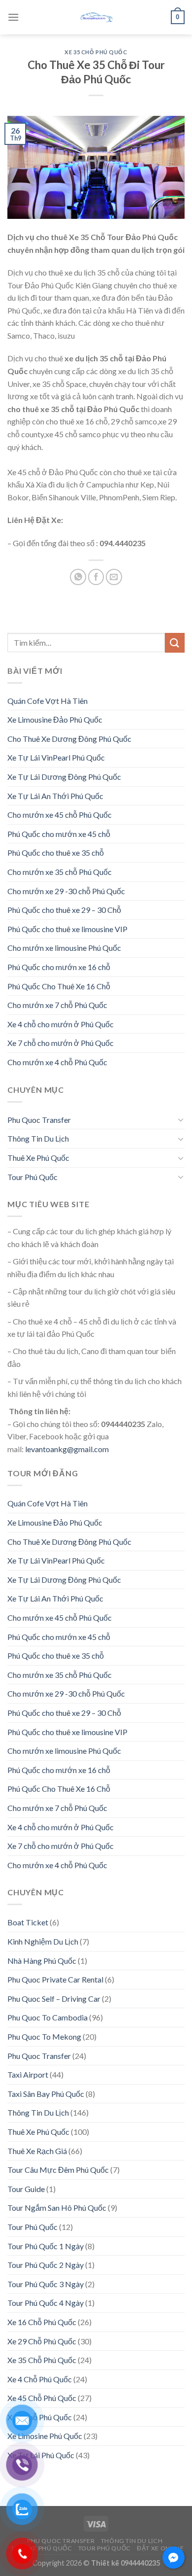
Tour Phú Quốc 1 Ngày (46, 2246)
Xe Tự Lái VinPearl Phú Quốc (56, 757)
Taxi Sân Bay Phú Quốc (46, 2094)
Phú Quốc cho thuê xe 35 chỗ (56, 853)
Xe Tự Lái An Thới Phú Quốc (55, 796)
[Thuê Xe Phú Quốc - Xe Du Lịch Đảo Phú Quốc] (96, 17)
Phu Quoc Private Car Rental (55, 1979)
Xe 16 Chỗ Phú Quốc (42, 2322)
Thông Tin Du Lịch (38, 1138)
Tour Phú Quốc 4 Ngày (46, 2303)
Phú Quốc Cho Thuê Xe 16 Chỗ (59, 986)
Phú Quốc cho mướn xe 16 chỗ (59, 967)
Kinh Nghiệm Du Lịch (43, 1941)
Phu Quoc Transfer (39, 1120)
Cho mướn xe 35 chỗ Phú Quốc (60, 872)
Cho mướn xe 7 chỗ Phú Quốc (57, 1005)
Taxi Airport (28, 2074)
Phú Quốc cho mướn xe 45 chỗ (59, 834)
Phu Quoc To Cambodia (48, 2017)
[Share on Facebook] (96, 577)
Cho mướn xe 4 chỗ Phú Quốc (57, 1062)
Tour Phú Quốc (32, 1177)
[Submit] (175, 643)
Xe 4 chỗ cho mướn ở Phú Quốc (61, 1024)
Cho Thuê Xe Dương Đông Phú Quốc (69, 739)
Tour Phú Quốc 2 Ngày (46, 2265)
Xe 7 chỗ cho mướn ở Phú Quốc (61, 1043)
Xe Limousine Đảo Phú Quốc (55, 719)
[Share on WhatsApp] (78, 577)
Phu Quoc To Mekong (44, 2036)
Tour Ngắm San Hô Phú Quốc (57, 2208)
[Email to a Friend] (114, 577)
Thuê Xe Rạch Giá (37, 2151)
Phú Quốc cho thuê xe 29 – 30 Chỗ (64, 910)
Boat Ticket (28, 1922)
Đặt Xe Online (160, 2548)
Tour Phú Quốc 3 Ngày (46, 2284)
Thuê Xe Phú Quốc (38, 1158)
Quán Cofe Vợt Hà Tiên (48, 701)
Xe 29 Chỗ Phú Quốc (42, 2341)
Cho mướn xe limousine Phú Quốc (64, 948)
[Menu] (13, 17)
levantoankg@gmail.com (67, 1449)
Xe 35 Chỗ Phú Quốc (96, 52)
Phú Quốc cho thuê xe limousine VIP (67, 929)
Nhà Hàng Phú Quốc (42, 1961)
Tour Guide (26, 2189)
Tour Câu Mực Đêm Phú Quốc (58, 2170)
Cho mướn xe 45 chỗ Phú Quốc (60, 815)
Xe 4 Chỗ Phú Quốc (40, 2379)
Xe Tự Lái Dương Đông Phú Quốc (64, 777)
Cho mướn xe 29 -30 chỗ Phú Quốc (66, 891)
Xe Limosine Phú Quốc (45, 2436)
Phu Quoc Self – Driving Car (54, 1999)
